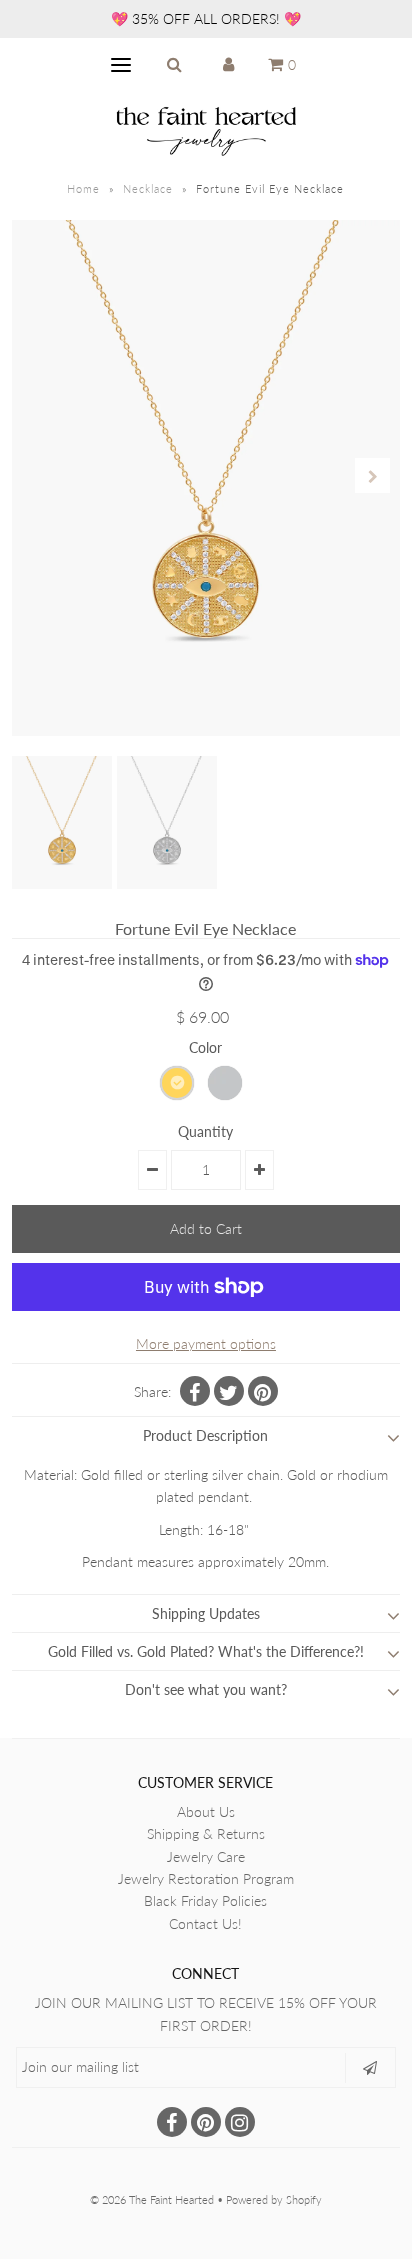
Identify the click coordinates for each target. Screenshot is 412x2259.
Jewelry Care (206, 1856)
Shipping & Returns (206, 1833)
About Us (206, 1811)
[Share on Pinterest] (263, 1391)
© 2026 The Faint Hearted (152, 2199)
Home (83, 188)
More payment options (206, 1343)
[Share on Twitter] (229, 1391)
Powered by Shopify (274, 2199)
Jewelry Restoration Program (206, 1878)
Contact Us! (205, 1923)
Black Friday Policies (205, 1900)
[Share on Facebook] (195, 1391)
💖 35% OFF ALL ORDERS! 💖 (206, 18)
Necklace (148, 188)
